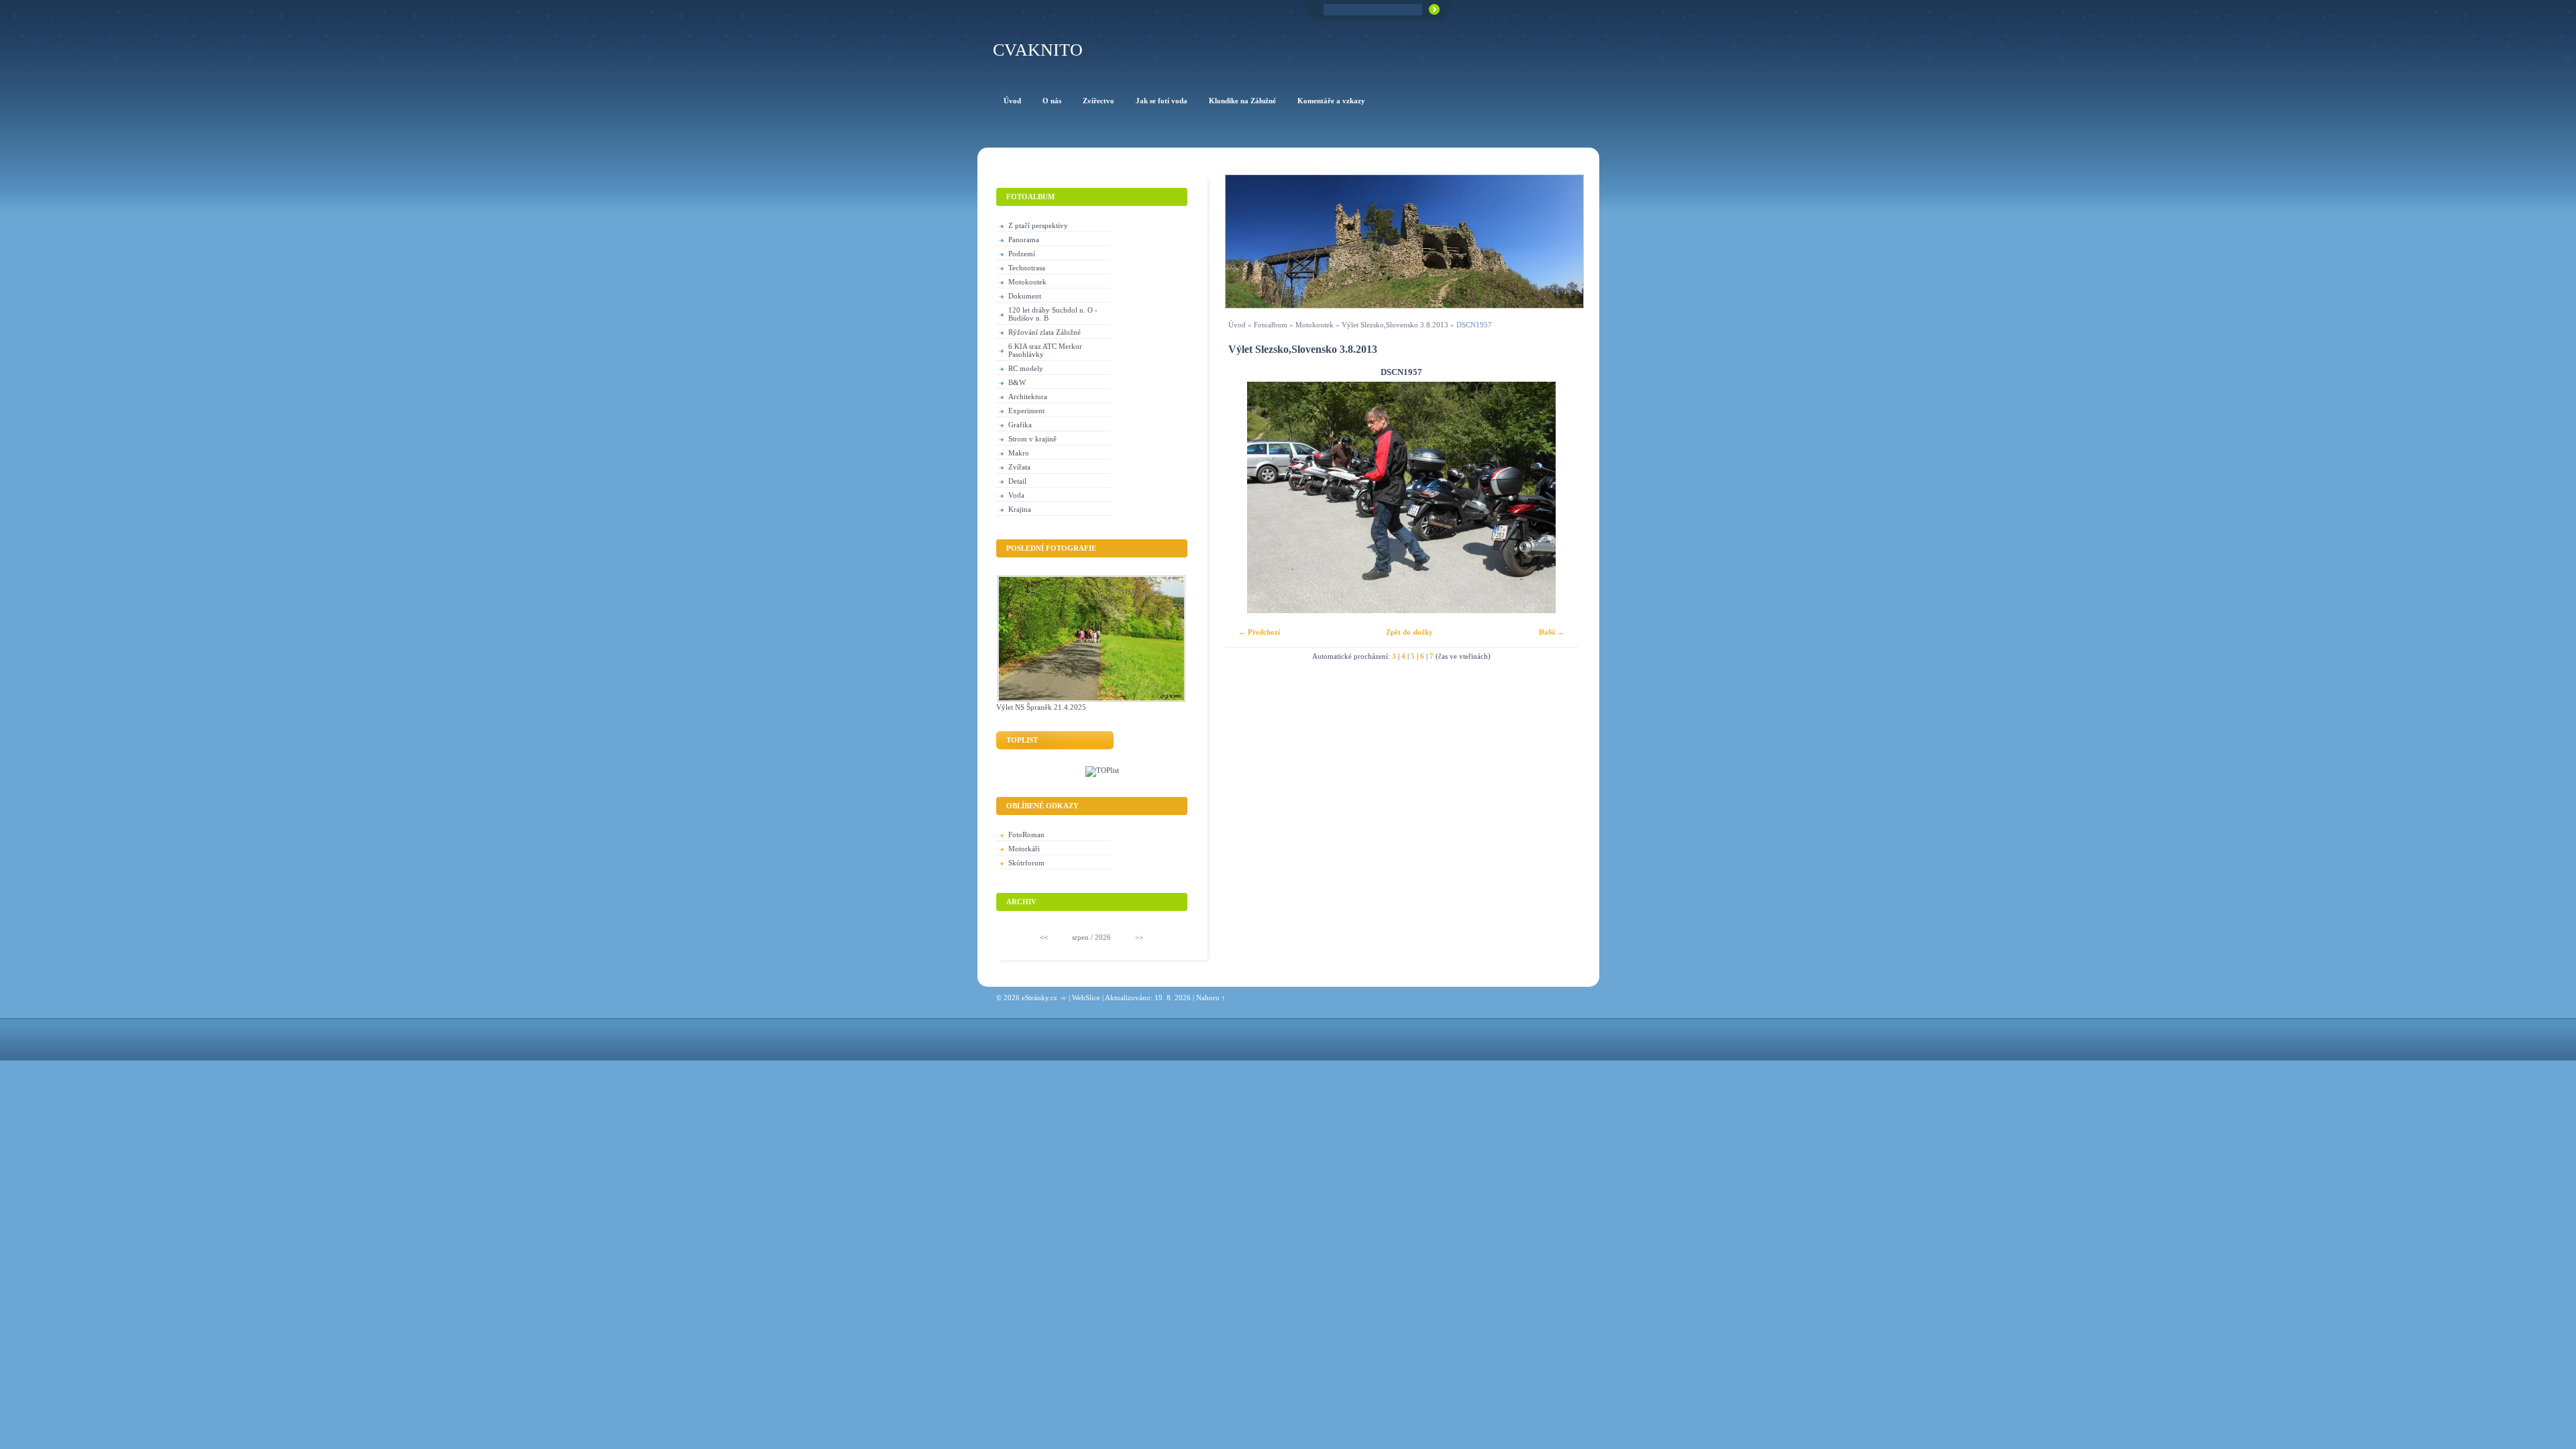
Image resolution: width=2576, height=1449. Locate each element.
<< (1044, 937)
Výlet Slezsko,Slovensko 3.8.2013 (1395, 325)
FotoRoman (1026, 835)
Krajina (1020, 509)
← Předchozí (1259, 632)
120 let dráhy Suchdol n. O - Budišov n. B (1053, 314)
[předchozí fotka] (1247, 497)
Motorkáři (1024, 849)
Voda (1016, 495)
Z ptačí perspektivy (1038, 225)
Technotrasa (1027, 268)
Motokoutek (1314, 325)
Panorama (1024, 239)
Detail (1017, 481)
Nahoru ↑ (1211, 998)
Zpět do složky (1409, 632)
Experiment (1026, 411)
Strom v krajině (1032, 439)
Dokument (1025, 296)
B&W (1017, 382)
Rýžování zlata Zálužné (1044, 332)
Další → (1552, 632)
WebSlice (1086, 998)
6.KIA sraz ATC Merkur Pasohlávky (1045, 350)
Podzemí (1022, 254)
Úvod (1237, 325)
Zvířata (1019, 467)
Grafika (1020, 425)
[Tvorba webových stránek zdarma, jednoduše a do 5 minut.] (1064, 999)
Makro (1019, 453)
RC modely (1026, 368)
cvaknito (1038, 50)
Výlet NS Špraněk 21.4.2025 (1041, 707)
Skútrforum (1026, 863)
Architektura (1028, 396)
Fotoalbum (1271, 325)
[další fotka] (1556, 497)
